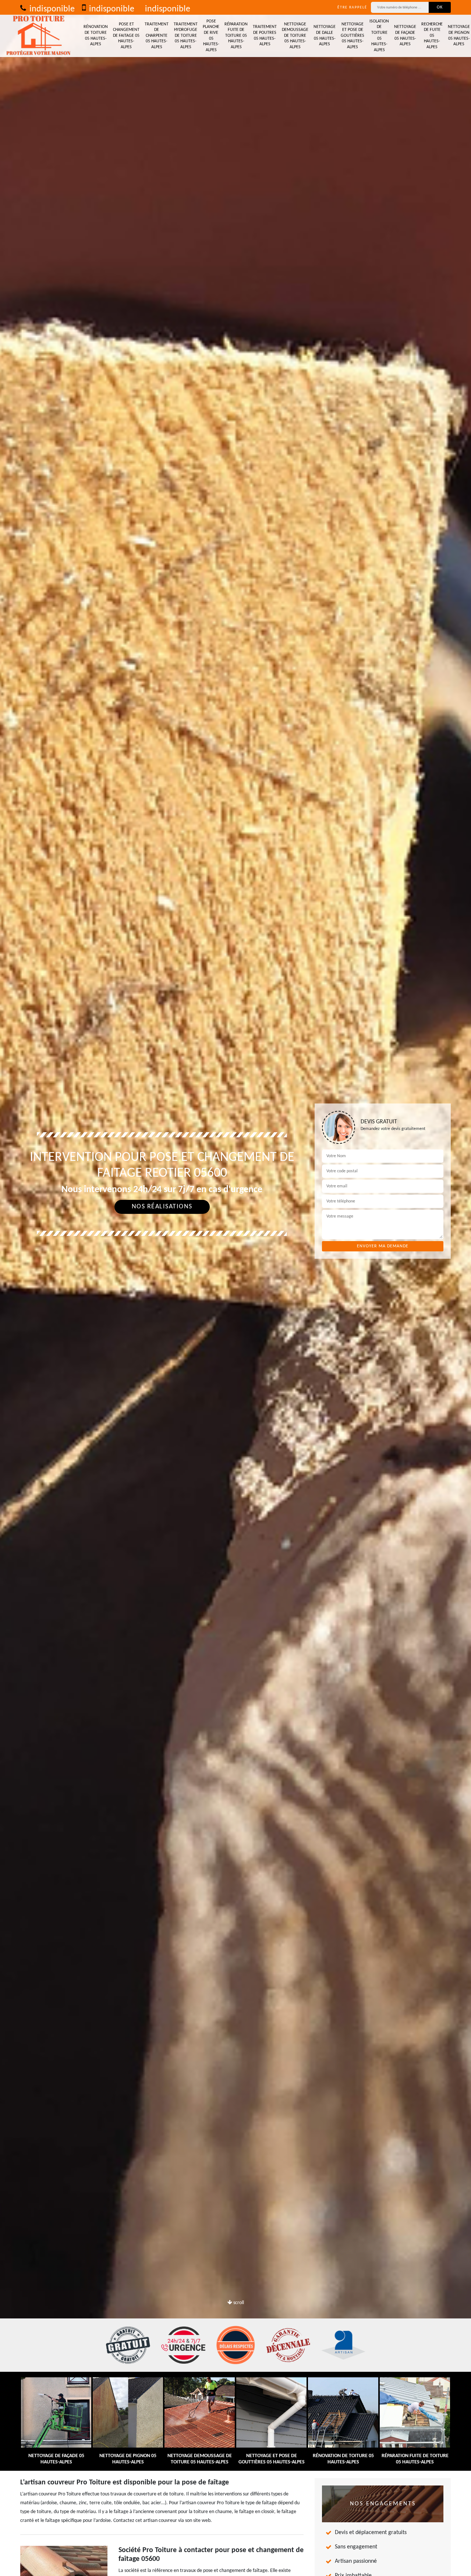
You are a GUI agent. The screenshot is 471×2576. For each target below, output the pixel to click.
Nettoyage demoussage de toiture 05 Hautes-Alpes (295, 36)
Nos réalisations (162, 1207)
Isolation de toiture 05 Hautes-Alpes (379, 36)
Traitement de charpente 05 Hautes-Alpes (157, 36)
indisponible (51, 9)
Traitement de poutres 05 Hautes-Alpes (265, 36)
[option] (235, 1288)
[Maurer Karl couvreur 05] (39, 36)
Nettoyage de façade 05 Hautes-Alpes (405, 36)
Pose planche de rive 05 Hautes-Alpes (211, 36)
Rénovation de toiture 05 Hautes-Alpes (96, 36)
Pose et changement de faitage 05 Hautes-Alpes (126, 36)
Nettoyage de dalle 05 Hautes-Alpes (325, 36)
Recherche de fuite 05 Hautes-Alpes (432, 36)
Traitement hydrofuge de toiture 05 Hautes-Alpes (186, 36)
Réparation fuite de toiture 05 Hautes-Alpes (236, 36)
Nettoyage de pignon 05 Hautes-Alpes (459, 36)
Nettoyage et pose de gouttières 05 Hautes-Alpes (353, 36)
